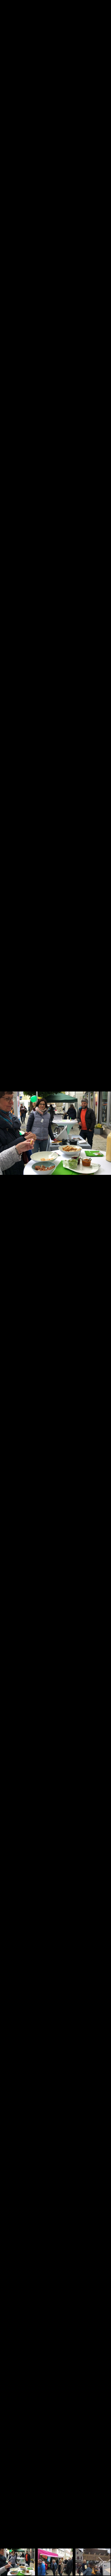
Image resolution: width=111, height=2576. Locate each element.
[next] (102, 1280)
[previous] (9, 1280)
